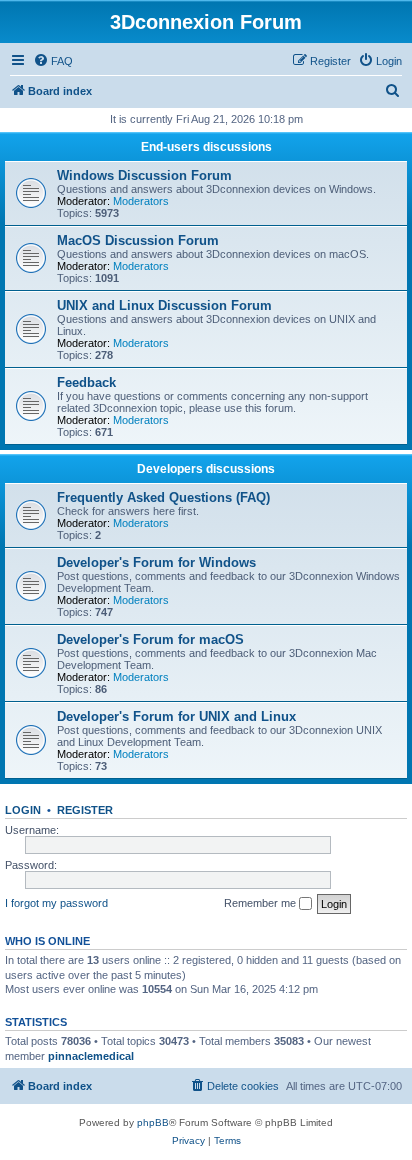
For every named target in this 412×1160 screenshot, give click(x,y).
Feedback (86, 382)
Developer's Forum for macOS (150, 639)
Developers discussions (206, 469)
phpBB (153, 1122)
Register (85, 810)
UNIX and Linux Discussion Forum (164, 305)
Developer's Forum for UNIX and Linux (176, 716)
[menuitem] (53, 61)
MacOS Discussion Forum (138, 240)
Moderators (141, 201)
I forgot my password (56, 903)
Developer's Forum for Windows (156, 562)
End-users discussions (206, 147)
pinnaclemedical (91, 1056)
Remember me (261, 903)
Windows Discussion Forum (144, 175)
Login (23, 810)
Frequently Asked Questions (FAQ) (163, 497)
